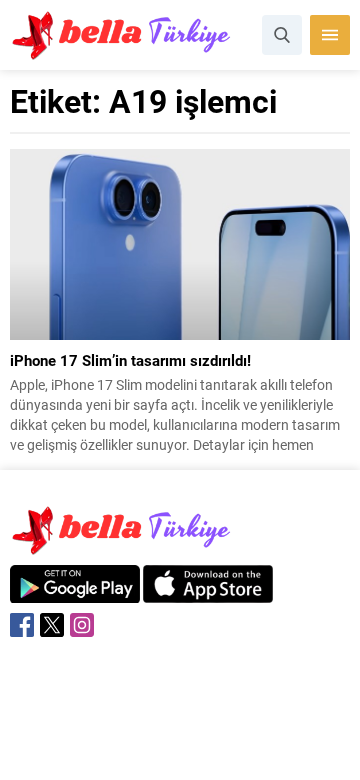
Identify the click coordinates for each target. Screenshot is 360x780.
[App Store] (208, 592)
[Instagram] (82, 625)
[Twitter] (52, 625)
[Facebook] (22, 625)
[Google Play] (75, 592)
